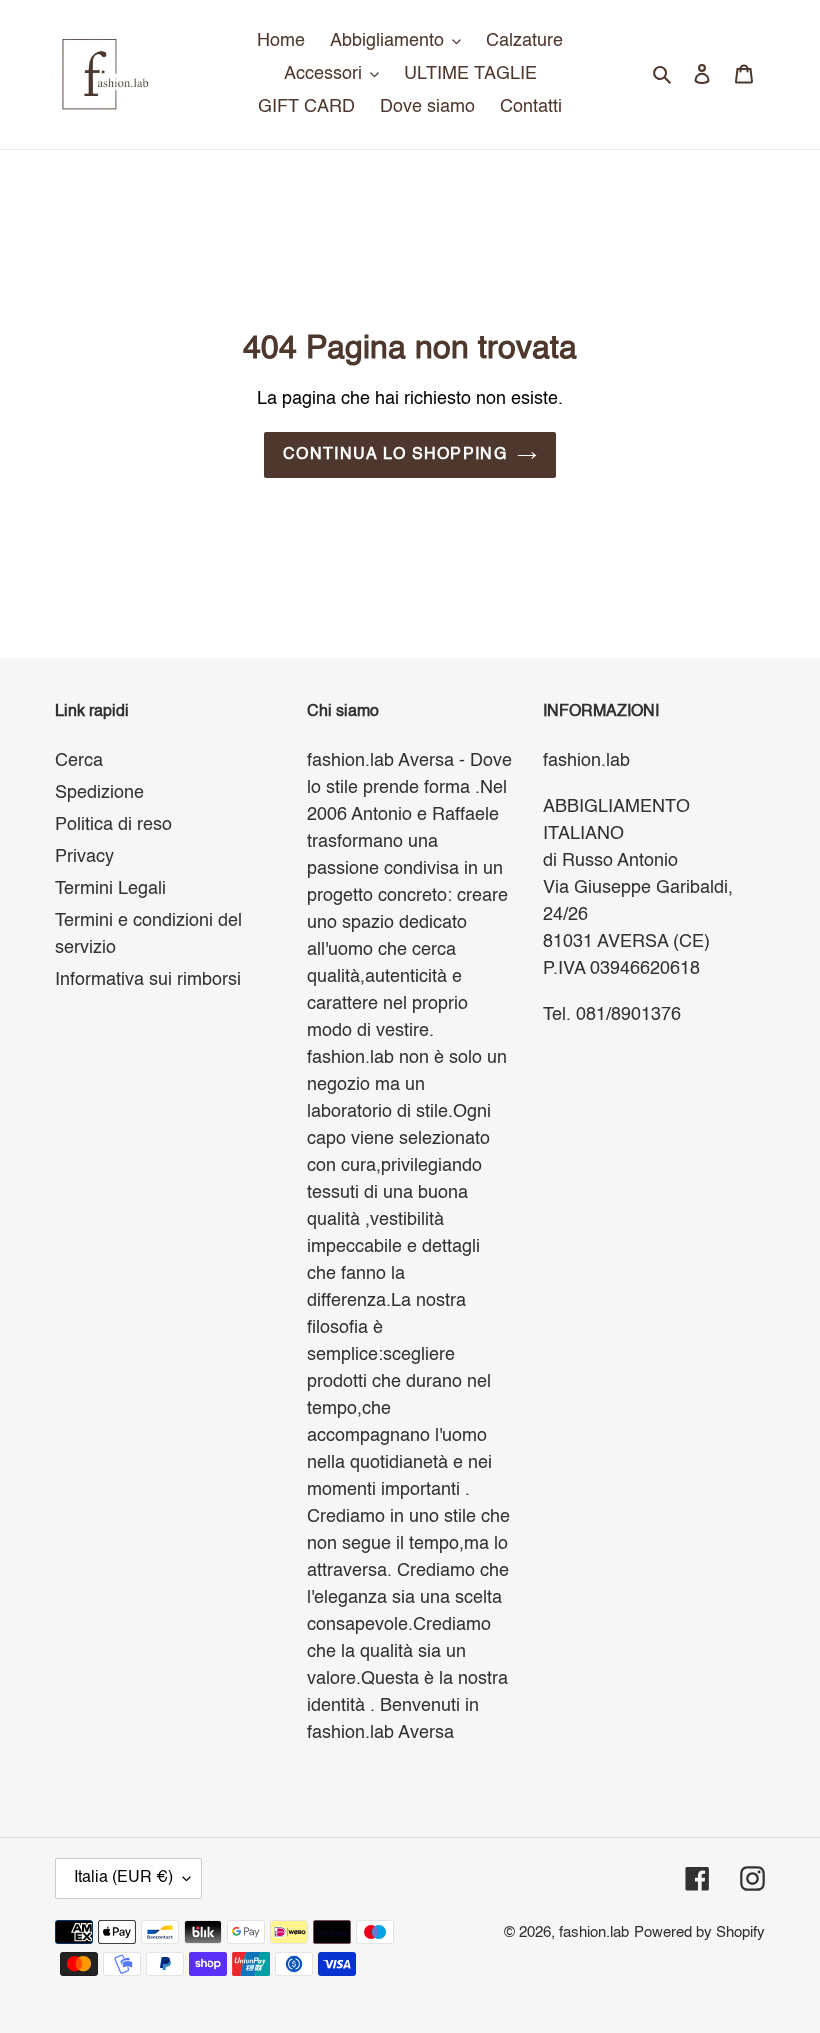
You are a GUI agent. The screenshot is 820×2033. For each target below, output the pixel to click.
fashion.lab (594, 1932)
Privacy (84, 857)
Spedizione (99, 793)
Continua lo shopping (395, 455)
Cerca (79, 761)
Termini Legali (110, 889)
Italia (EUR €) (123, 1878)
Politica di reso (113, 825)
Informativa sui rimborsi (148, 980)
